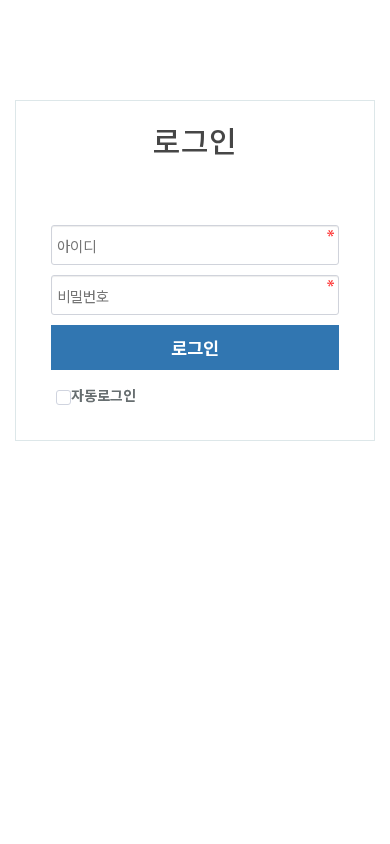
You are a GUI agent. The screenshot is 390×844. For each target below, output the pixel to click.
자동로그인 (103, 395)
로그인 (195, 347)
